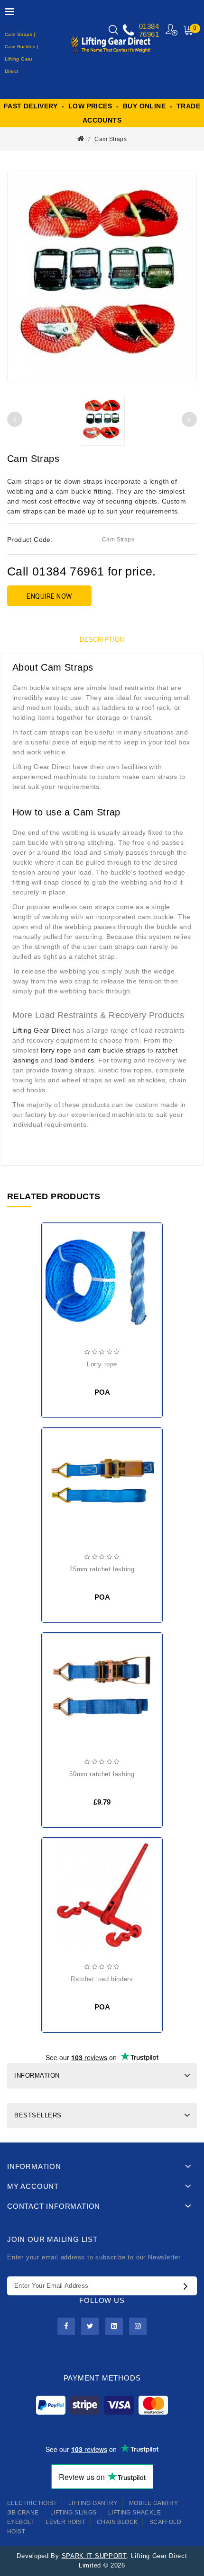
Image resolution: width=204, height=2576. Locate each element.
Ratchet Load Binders (102, 1979)
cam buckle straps (117, 1050)
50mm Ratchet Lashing (102, 1774)
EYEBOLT (21, 2522)
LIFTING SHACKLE (134, 2513)
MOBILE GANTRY (153, 2503)
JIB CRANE (23, 2513)
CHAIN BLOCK (117, 2522)
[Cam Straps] (102, 277)
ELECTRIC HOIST (32, 2503)
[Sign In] (172, 30)
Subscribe (188, 2286)
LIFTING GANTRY (93, 2503)
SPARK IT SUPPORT (94, 2556)
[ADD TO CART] (57, 1670)
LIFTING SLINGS (74, 2513)
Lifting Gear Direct (42, 1030)
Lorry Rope (102, 1364)
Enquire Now (49, 596)
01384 (149, 26)
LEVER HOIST (65, 2522)
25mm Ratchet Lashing (102, 1569)
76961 (149, 34)
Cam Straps (111, 139)
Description (102, 640)
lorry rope (56, 1050)
